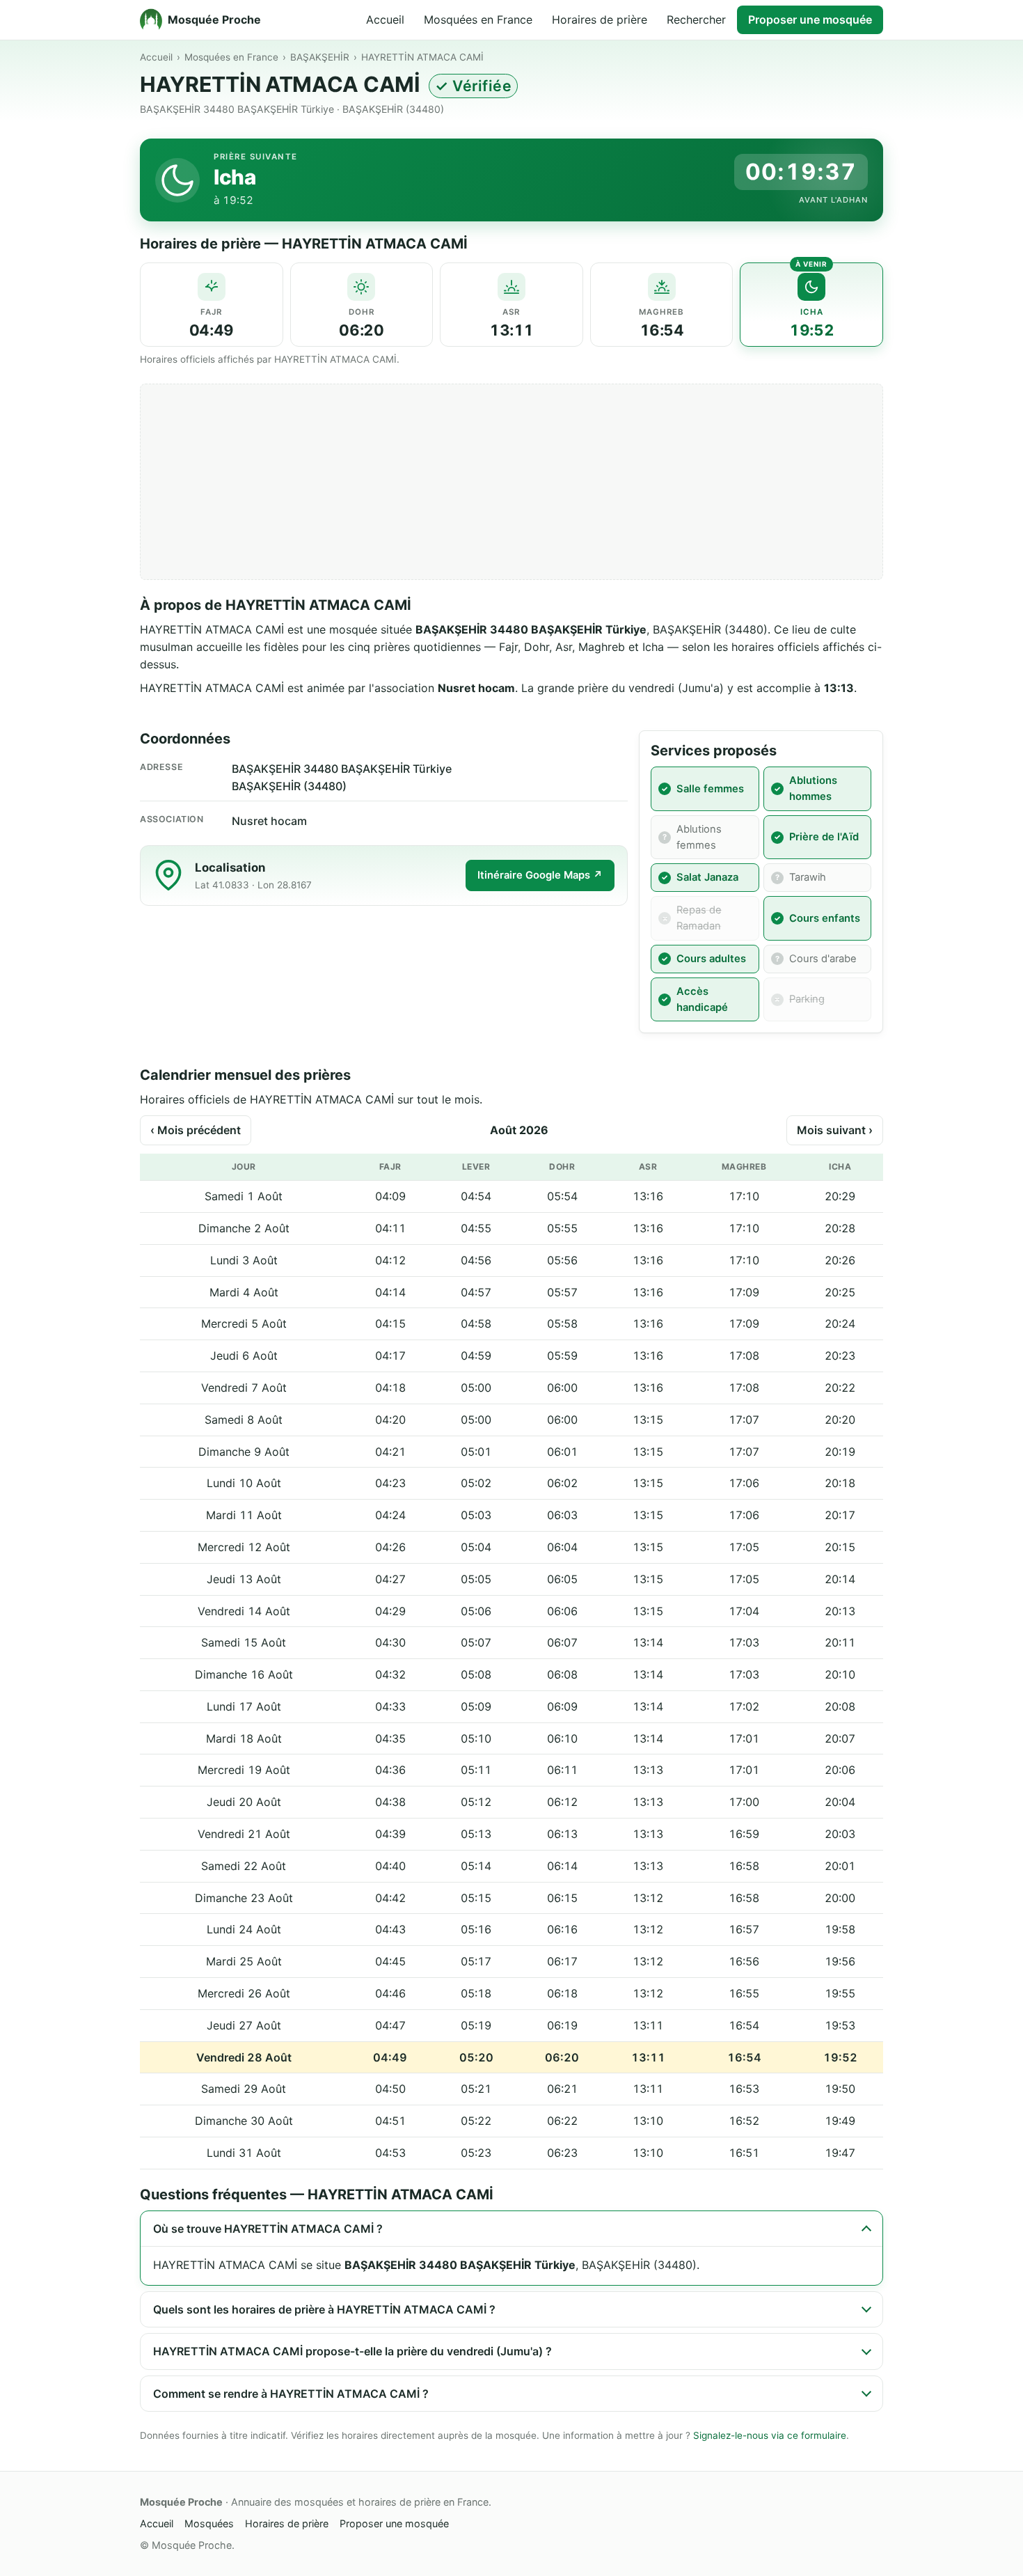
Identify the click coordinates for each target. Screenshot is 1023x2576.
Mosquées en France (478, 19)
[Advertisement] (511, 482)
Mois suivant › (835, 1130)
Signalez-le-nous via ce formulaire (770, 2435)
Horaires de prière (600, 19)
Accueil (385, 19)
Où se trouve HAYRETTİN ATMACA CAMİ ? (268, 2229)
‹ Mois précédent (196, 1130)
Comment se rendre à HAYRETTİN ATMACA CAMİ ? (291, 2394)
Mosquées (209, 2523)
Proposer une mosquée (810, 19)
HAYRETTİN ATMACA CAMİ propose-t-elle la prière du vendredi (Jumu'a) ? (352, 2351)
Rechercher (696, 19)
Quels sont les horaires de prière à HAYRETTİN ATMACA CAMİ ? (324, 2309)
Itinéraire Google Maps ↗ (540, 875)
